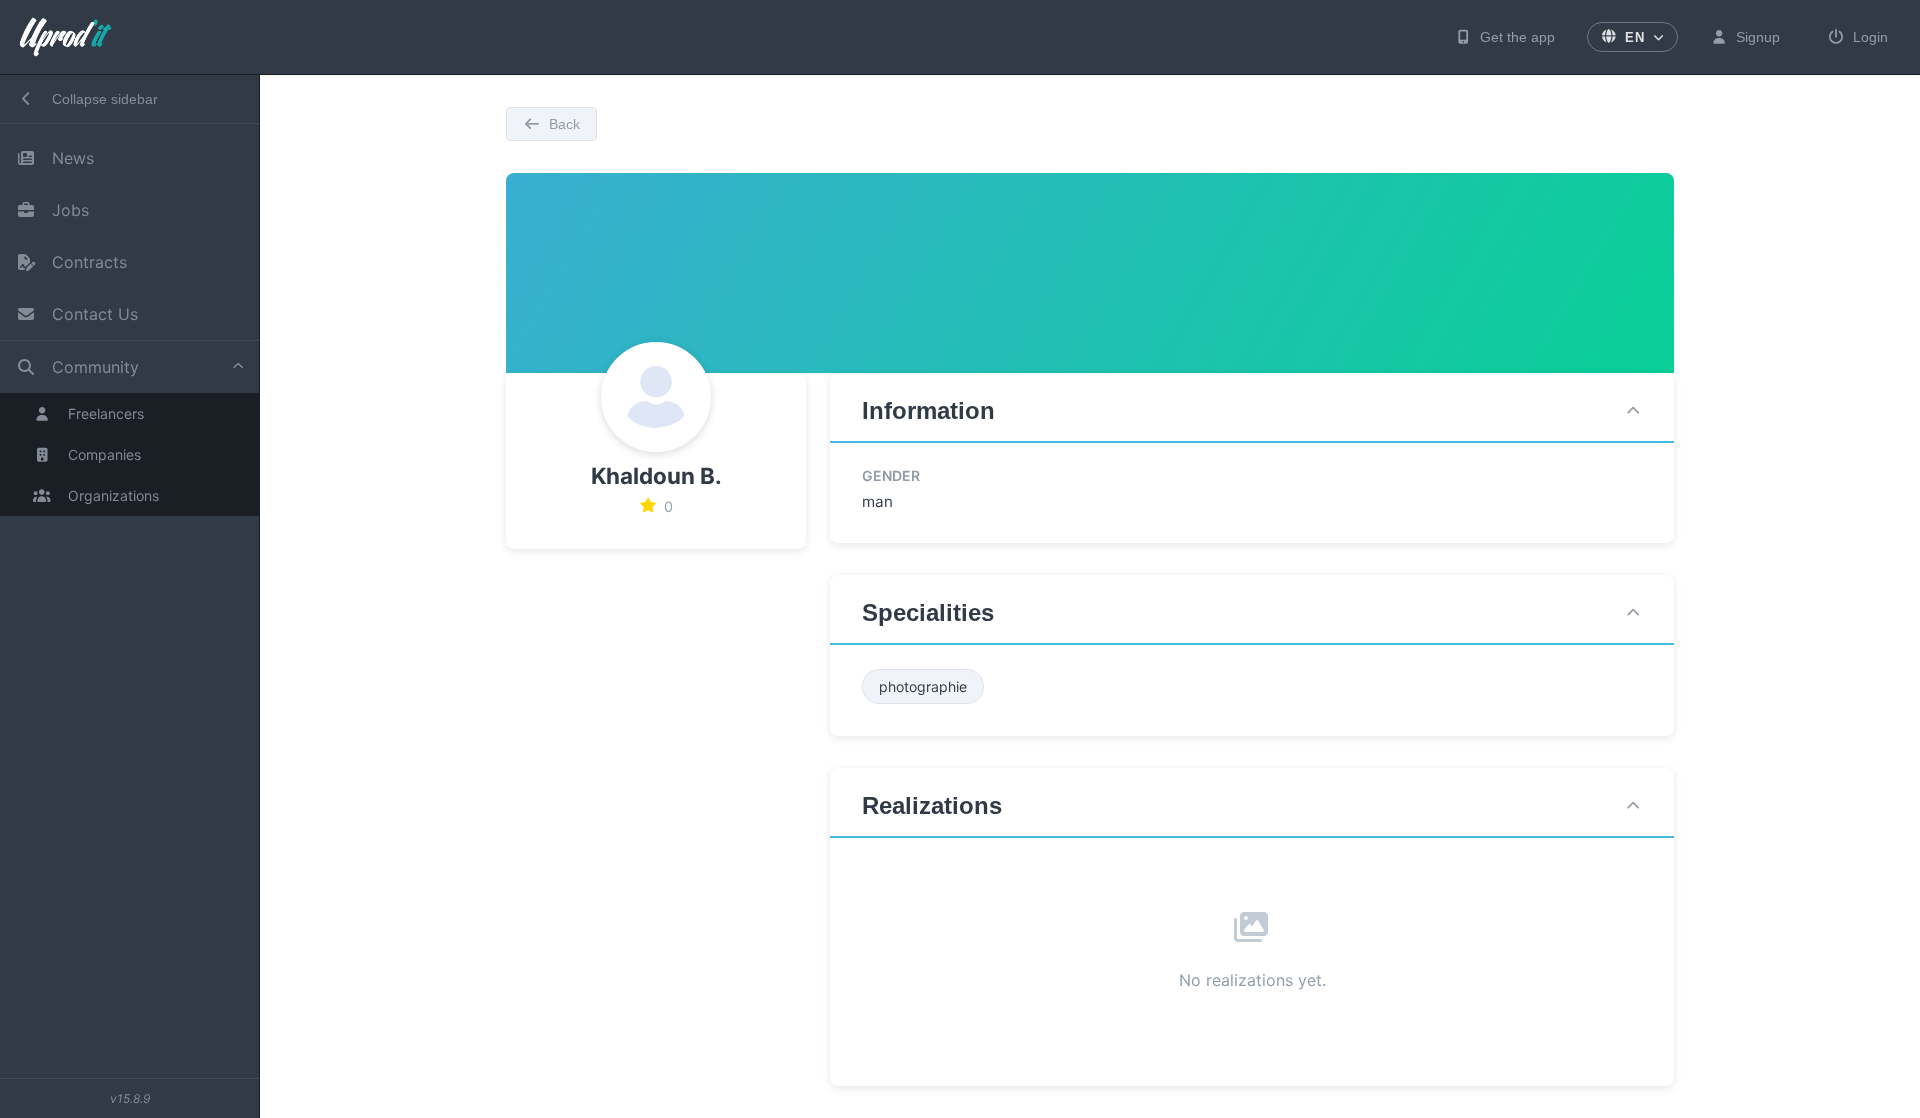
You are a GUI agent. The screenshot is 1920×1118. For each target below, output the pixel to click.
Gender (891, 475)
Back (564, 124)
